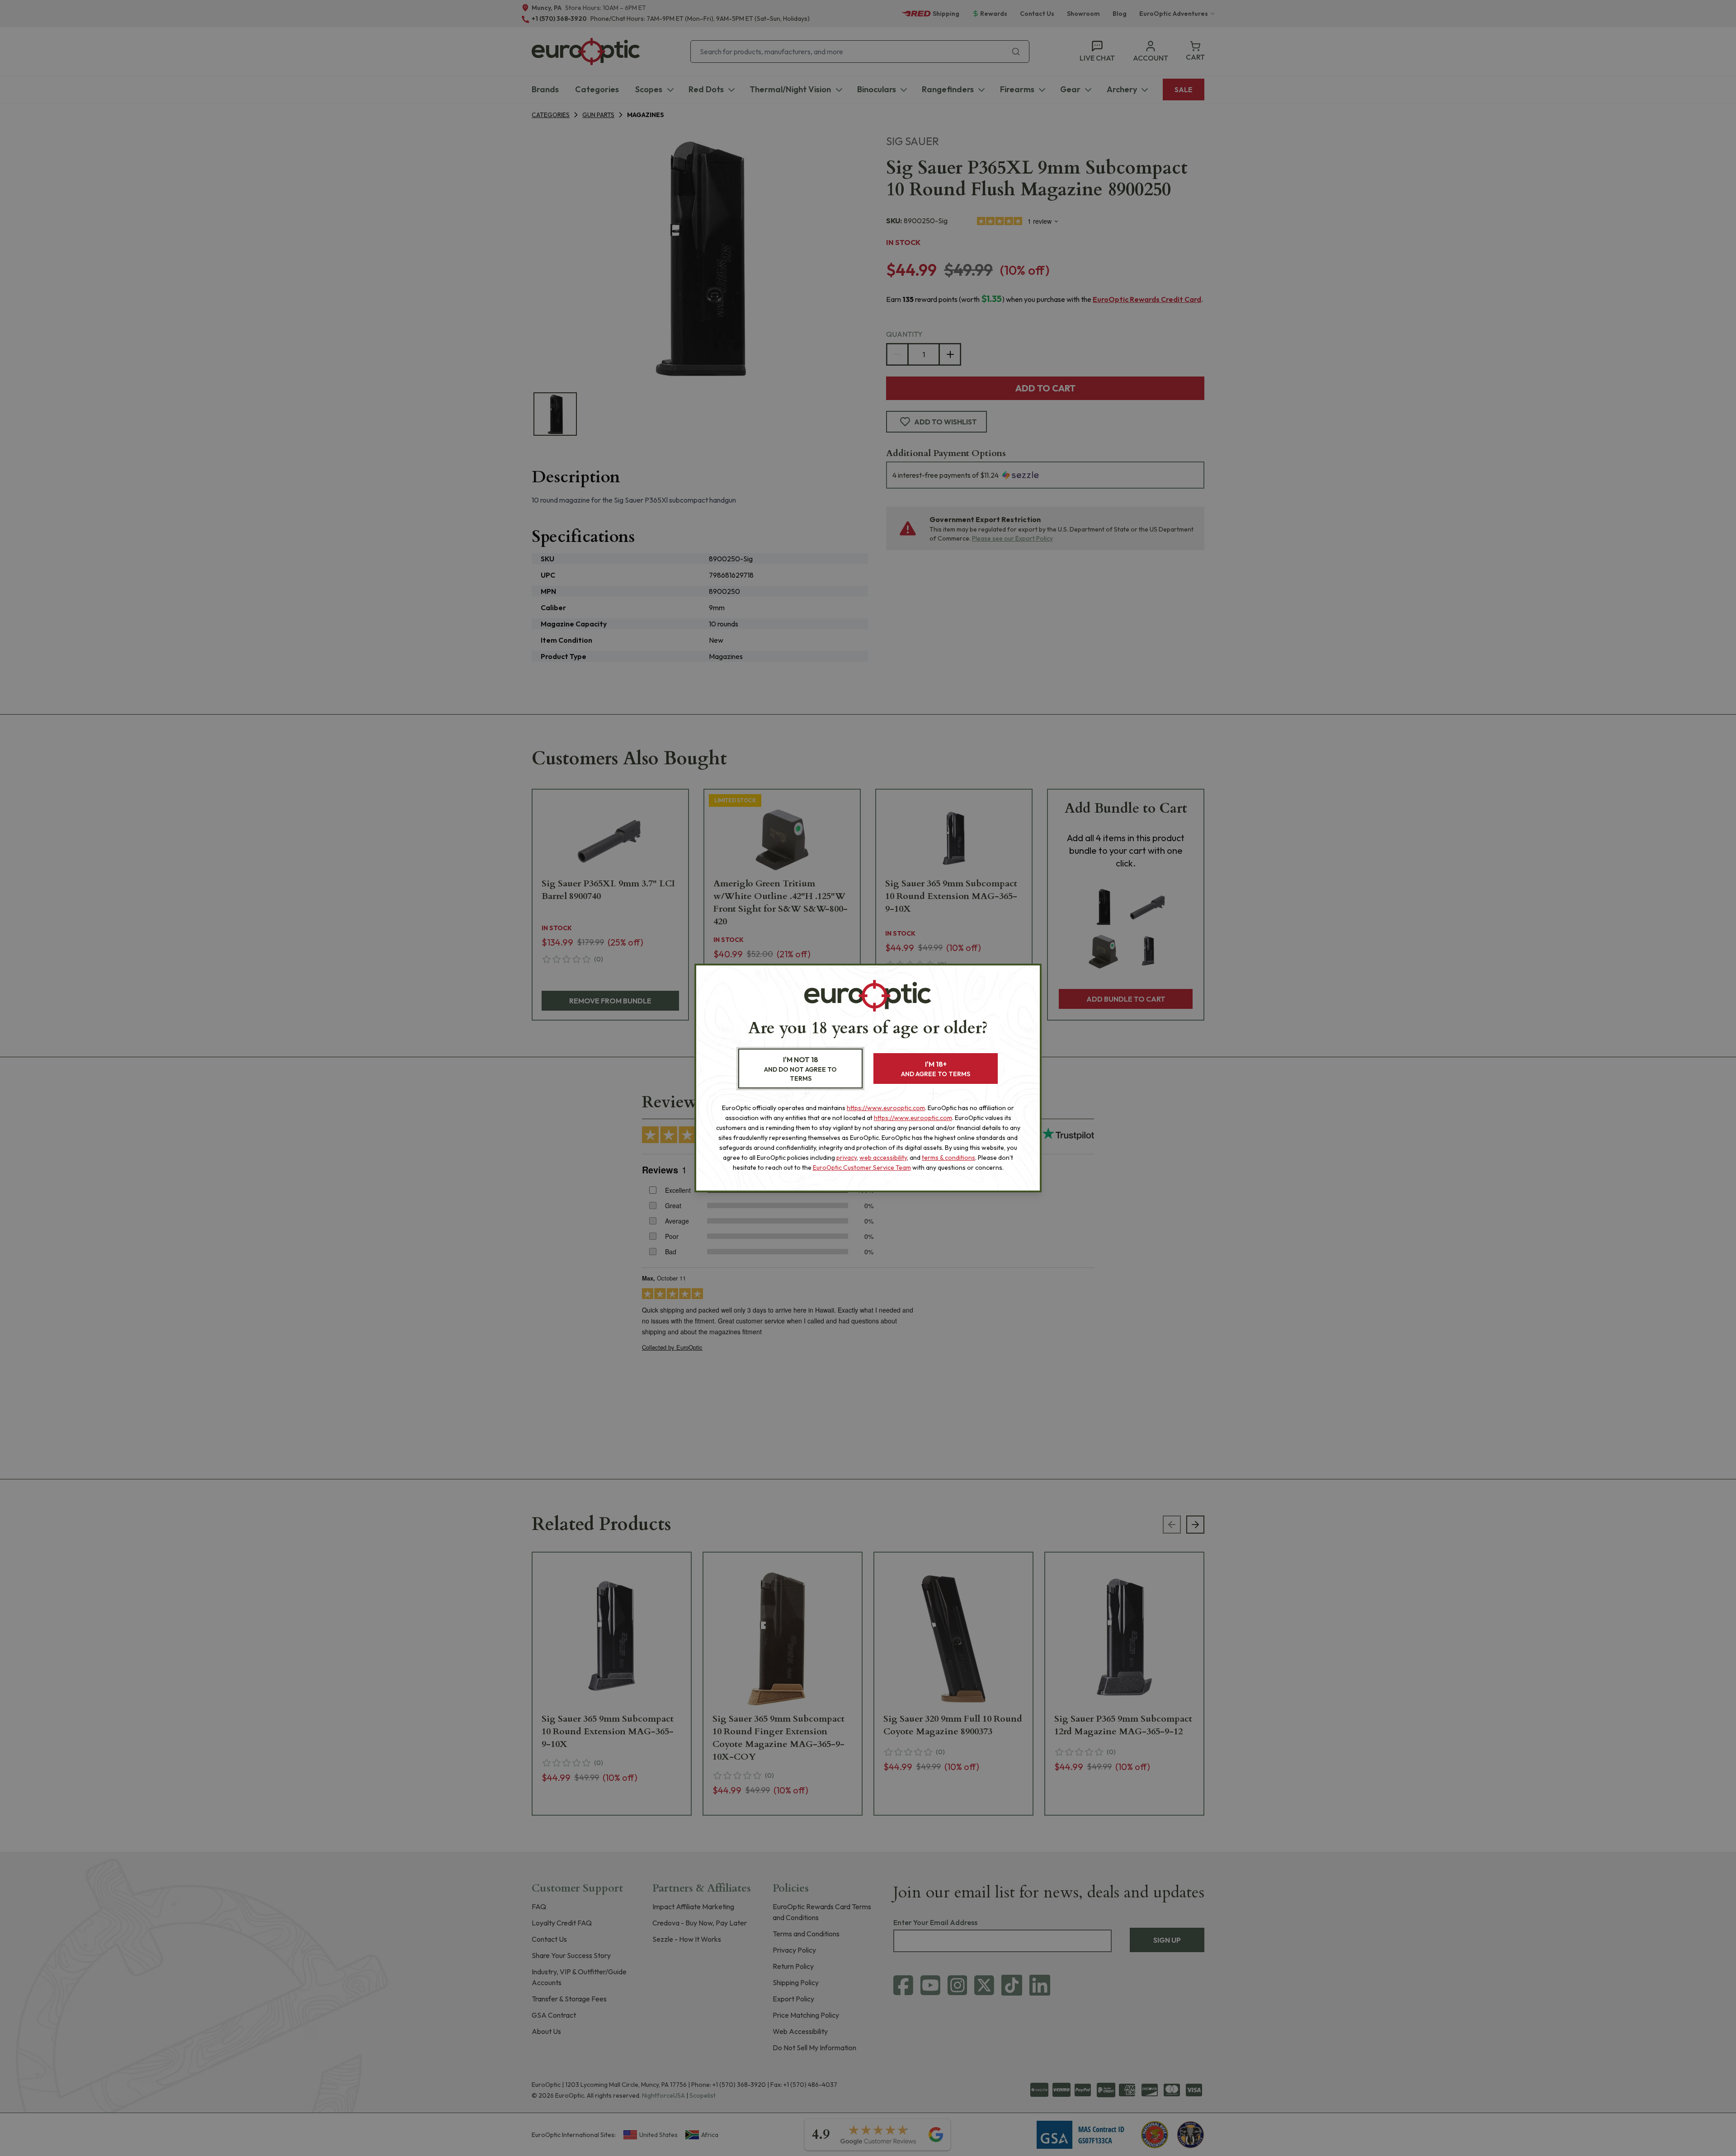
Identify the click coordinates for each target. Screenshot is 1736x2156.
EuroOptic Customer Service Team (862, 1167)
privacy (847, 1158)
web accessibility (883, 1158)
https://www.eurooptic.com (886, 1108)
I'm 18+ (936, 1069)
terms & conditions (948, 1158)
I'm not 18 (800, 1069)
